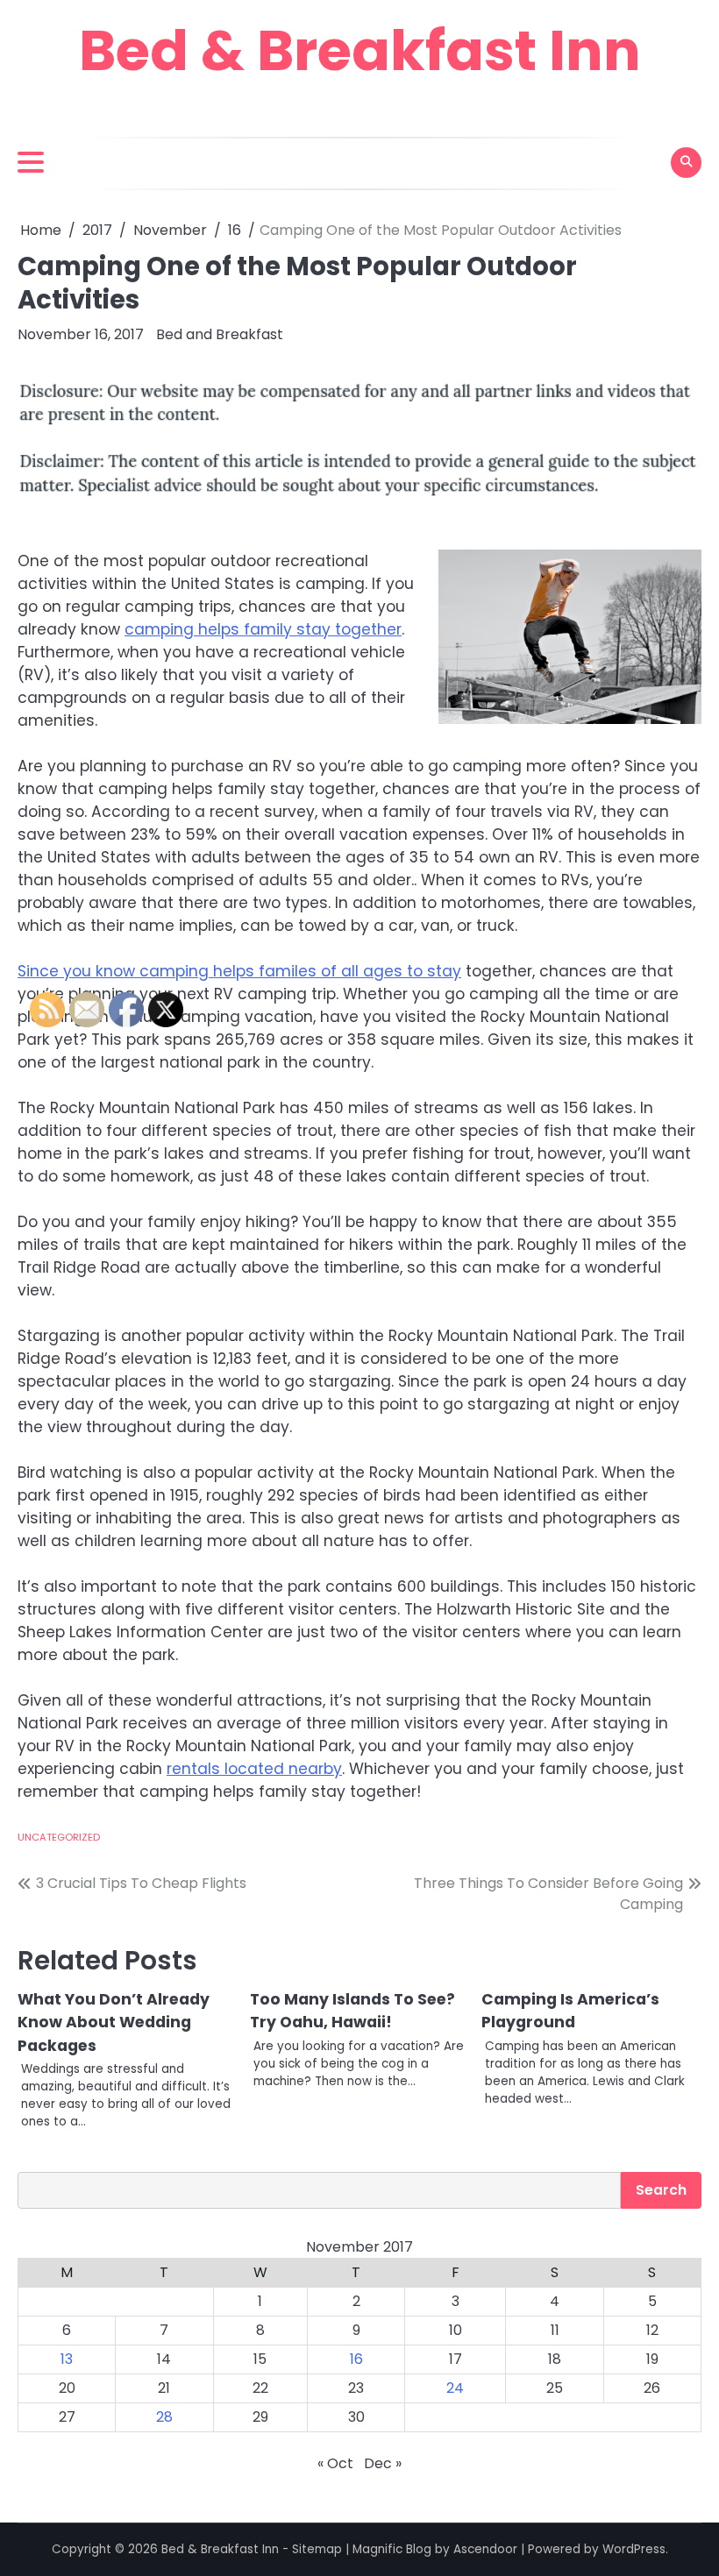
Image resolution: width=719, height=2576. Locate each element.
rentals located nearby (254, 1769)
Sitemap (317, 2549)
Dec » (383, 2463)
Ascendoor (485, 2549)
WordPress (634, 2549)
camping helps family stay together (263, 629)
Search (661, 2190)
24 (455, 2388)
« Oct (335, 2463)
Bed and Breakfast (220, 334)
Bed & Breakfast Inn (360, 50)
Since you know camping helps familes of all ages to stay (239, 971)
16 (356, 2359)
